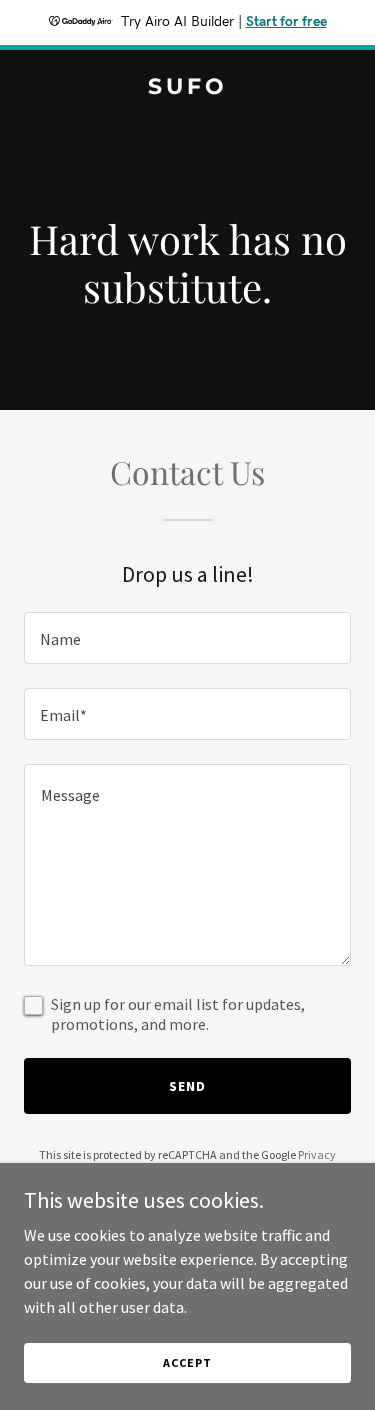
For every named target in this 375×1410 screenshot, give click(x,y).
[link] (187, 88)
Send (187, 1086)
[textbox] (187, 638)
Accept (187, 1362)
